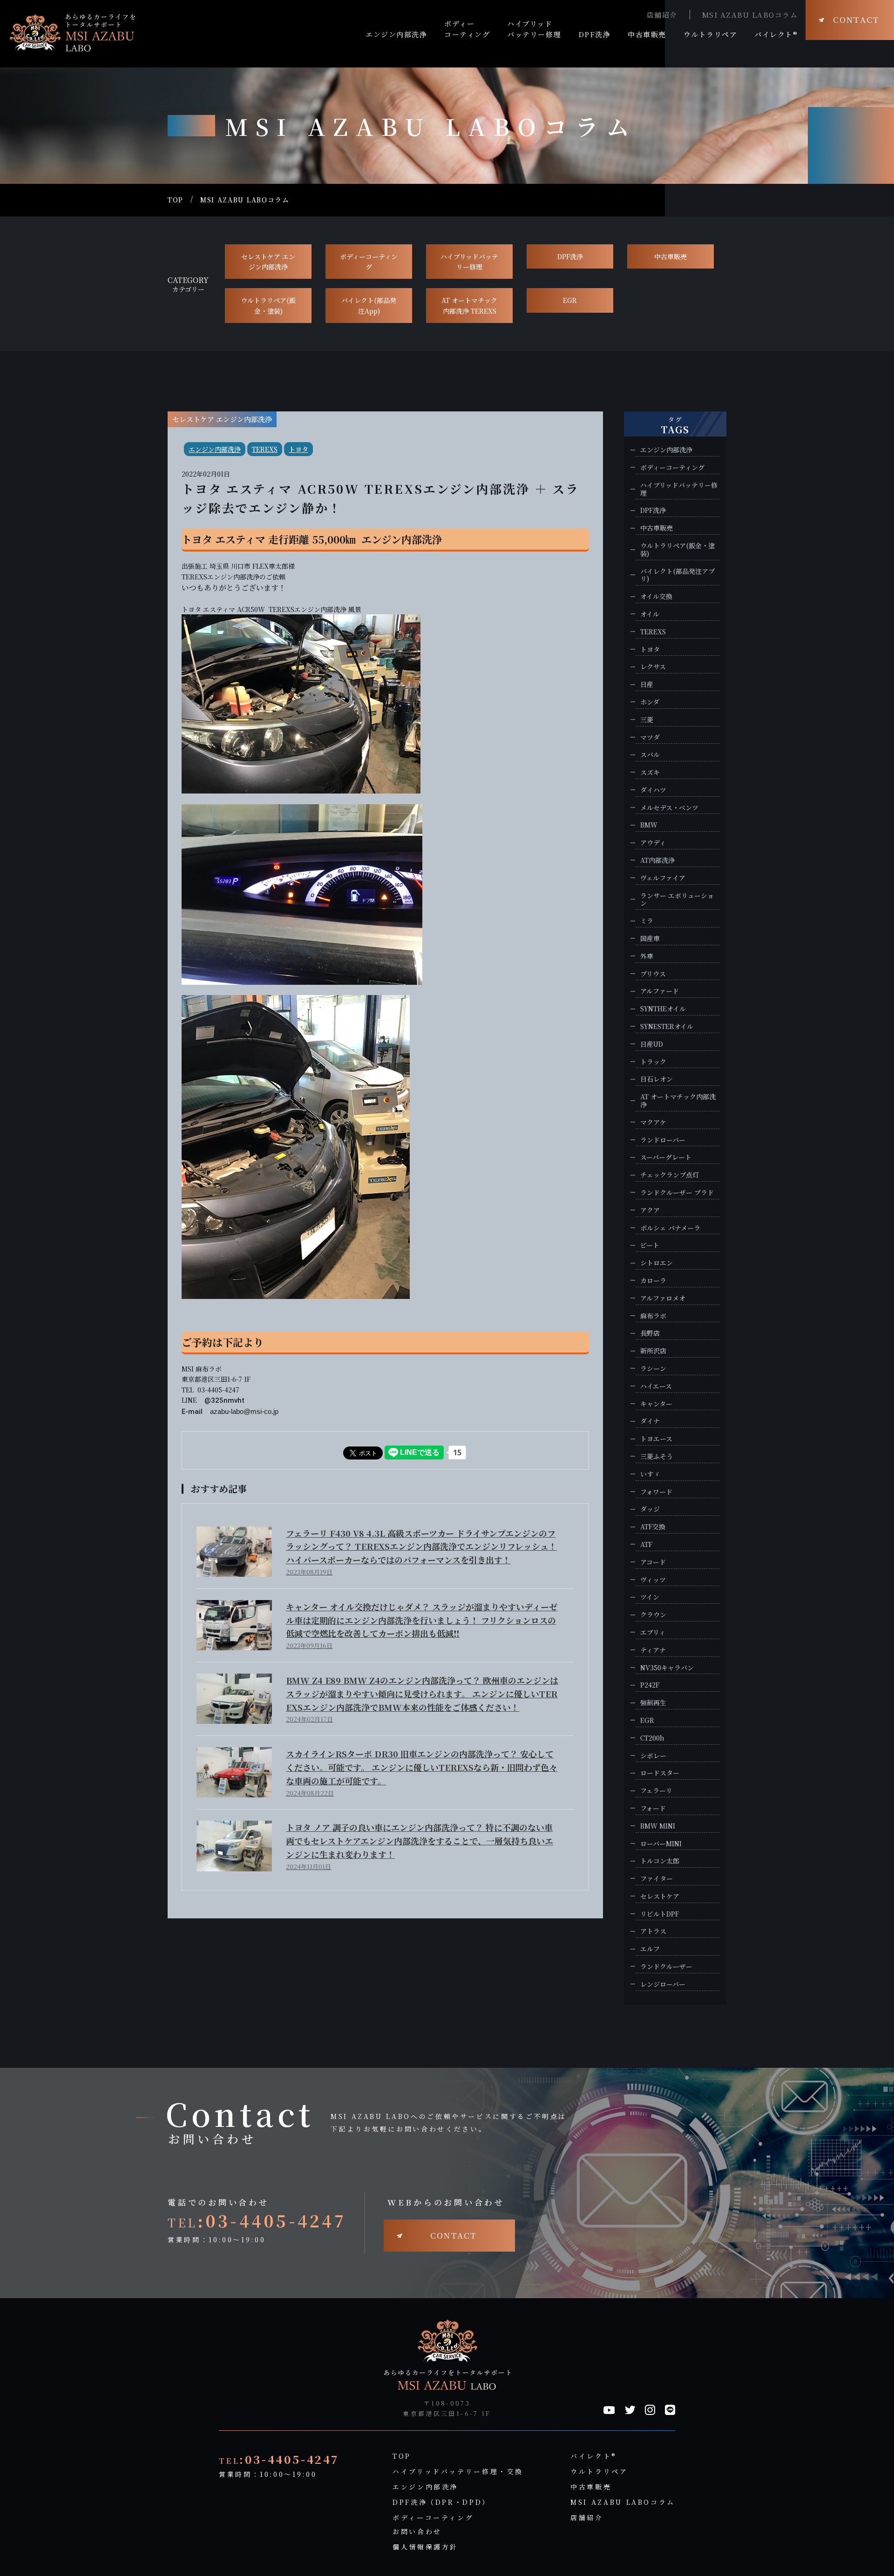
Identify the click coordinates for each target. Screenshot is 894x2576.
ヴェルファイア (663, 878)
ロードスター (660, 1773)
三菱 (647, 720)
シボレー (653, 1756)
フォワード (656, 1492)
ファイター (657, 1879)
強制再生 (653, 1703)
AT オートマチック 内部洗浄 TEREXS (469, 305)
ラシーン (653, 1369)
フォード (653, 1808)
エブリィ (653, 1632)
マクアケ (653, 1122)
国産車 (650, 938)
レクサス (653, 667)
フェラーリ (656, 1791)
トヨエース (656, 1439)
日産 (647, 684)
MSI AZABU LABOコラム (750, 15)
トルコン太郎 (660, 1861)
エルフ (650, 1949)
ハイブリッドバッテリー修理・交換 (458, 2471)
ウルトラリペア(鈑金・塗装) (268, 305)
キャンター (656, 1404)
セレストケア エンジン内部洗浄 (268, 262)
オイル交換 (656, 596)
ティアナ (653, 1650)
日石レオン (657, 1079)
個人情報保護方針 (425, 2547)
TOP (176, 200)
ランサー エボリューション (677, 900)
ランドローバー (663, 1140)
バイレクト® (594, 2456)
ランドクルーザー (666, 1967)
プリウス (653, 974)
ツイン (650, 1597)
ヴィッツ (653, 1580)
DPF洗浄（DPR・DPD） (441, 2502)
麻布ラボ (653, 1316)
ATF (646, 1544)
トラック (653, 1062)
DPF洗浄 (570, 256)
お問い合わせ (417, 2531)
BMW (649, 825)
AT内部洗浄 (657, 860)
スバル (650, 755)
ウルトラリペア (599, 2471)
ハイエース (656, 1386)
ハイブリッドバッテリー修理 (469, 262)
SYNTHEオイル (663, 1009)
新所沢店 (653, 1351)
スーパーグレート (666, 1157)
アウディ (653, 843)
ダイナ (650, 1421)
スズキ (650, 772)
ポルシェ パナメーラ (670, 1228)
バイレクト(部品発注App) (369, 305)
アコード (653, 1562)
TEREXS (265, 449)
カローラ (653, 1281)
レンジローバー (663, 1984)
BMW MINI (658, 1826)
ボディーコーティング (369, 262)
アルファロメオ (663, 1298)
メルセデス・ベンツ (669, 808)
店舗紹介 (662, 15)
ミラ (647, 921)
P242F (650, 1685)
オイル (650, 614)
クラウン (653, 1615)
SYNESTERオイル (667, 1026)
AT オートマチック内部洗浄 (678, 1101)
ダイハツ (653, 790)
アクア (650, 1210)
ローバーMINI (661, 1844)
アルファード (660, 991)
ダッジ (650, 1509)
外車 (647, 956)
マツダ (650, 737)
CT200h (652, 1738)
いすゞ (650, 1474)
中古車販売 (670, 256)
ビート (650, 1245)
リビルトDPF (660, 1914)
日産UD (652, 1044)
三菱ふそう (657, 1456)
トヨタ (298, 449)
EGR (570, 300)
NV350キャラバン (667, 1668)
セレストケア (660, 1896)
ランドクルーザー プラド (677, 1193)
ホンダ (650, 702)
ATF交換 (653, 1527)
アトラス (653, 1931)
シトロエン (657, 1263)
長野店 (650, 1333)
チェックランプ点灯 (670, 1175)
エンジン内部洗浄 (215, 449)
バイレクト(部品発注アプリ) (677, 575)
